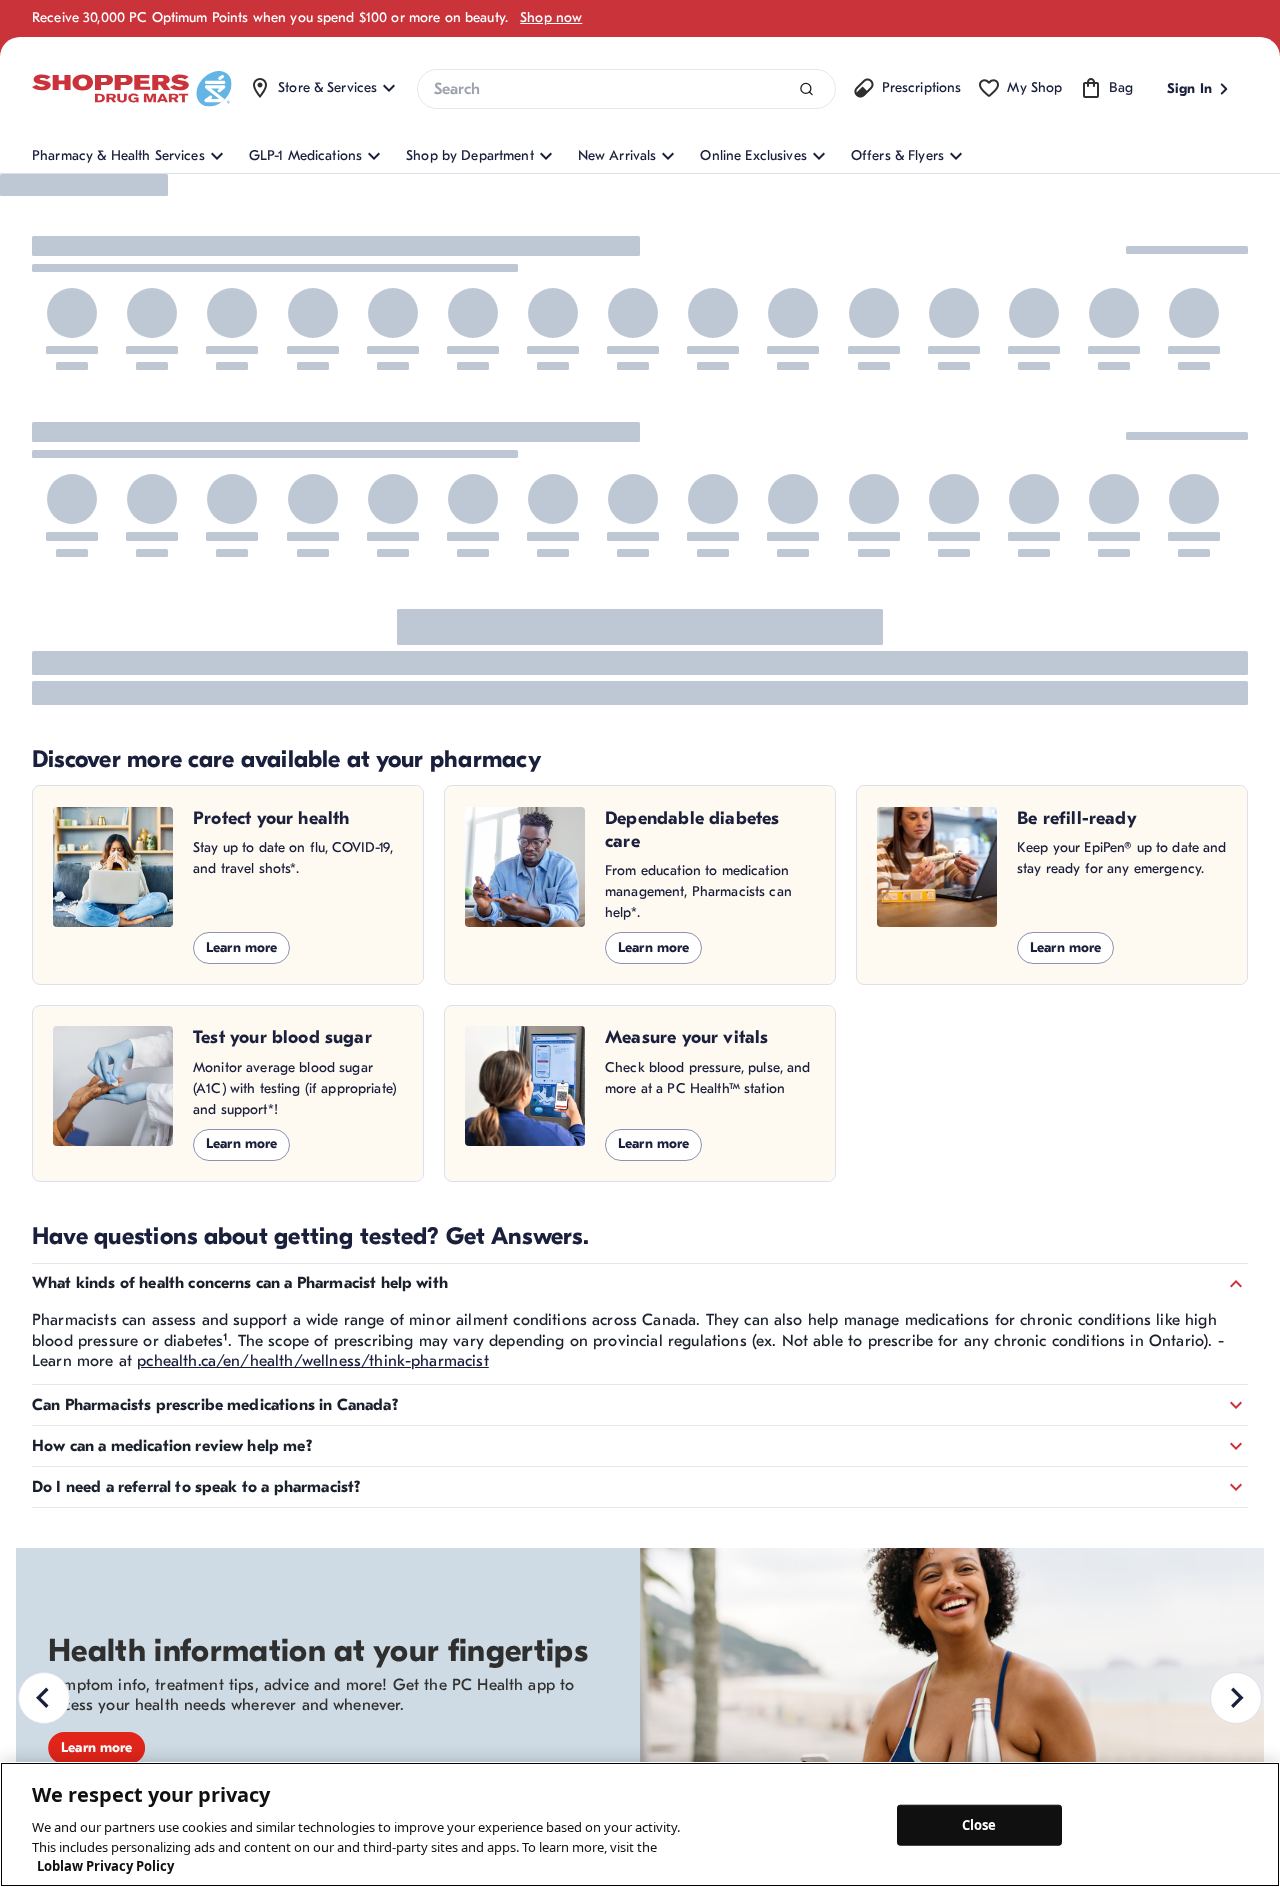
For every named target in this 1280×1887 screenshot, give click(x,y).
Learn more (241, 947)
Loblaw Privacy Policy (105, 1866)
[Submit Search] (806, 89)
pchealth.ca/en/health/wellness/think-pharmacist (313, 1361)
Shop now (551, 17)
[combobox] (626, 89)
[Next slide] (1236, 1698)
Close (979, 1824)
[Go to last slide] (44, 1698)
